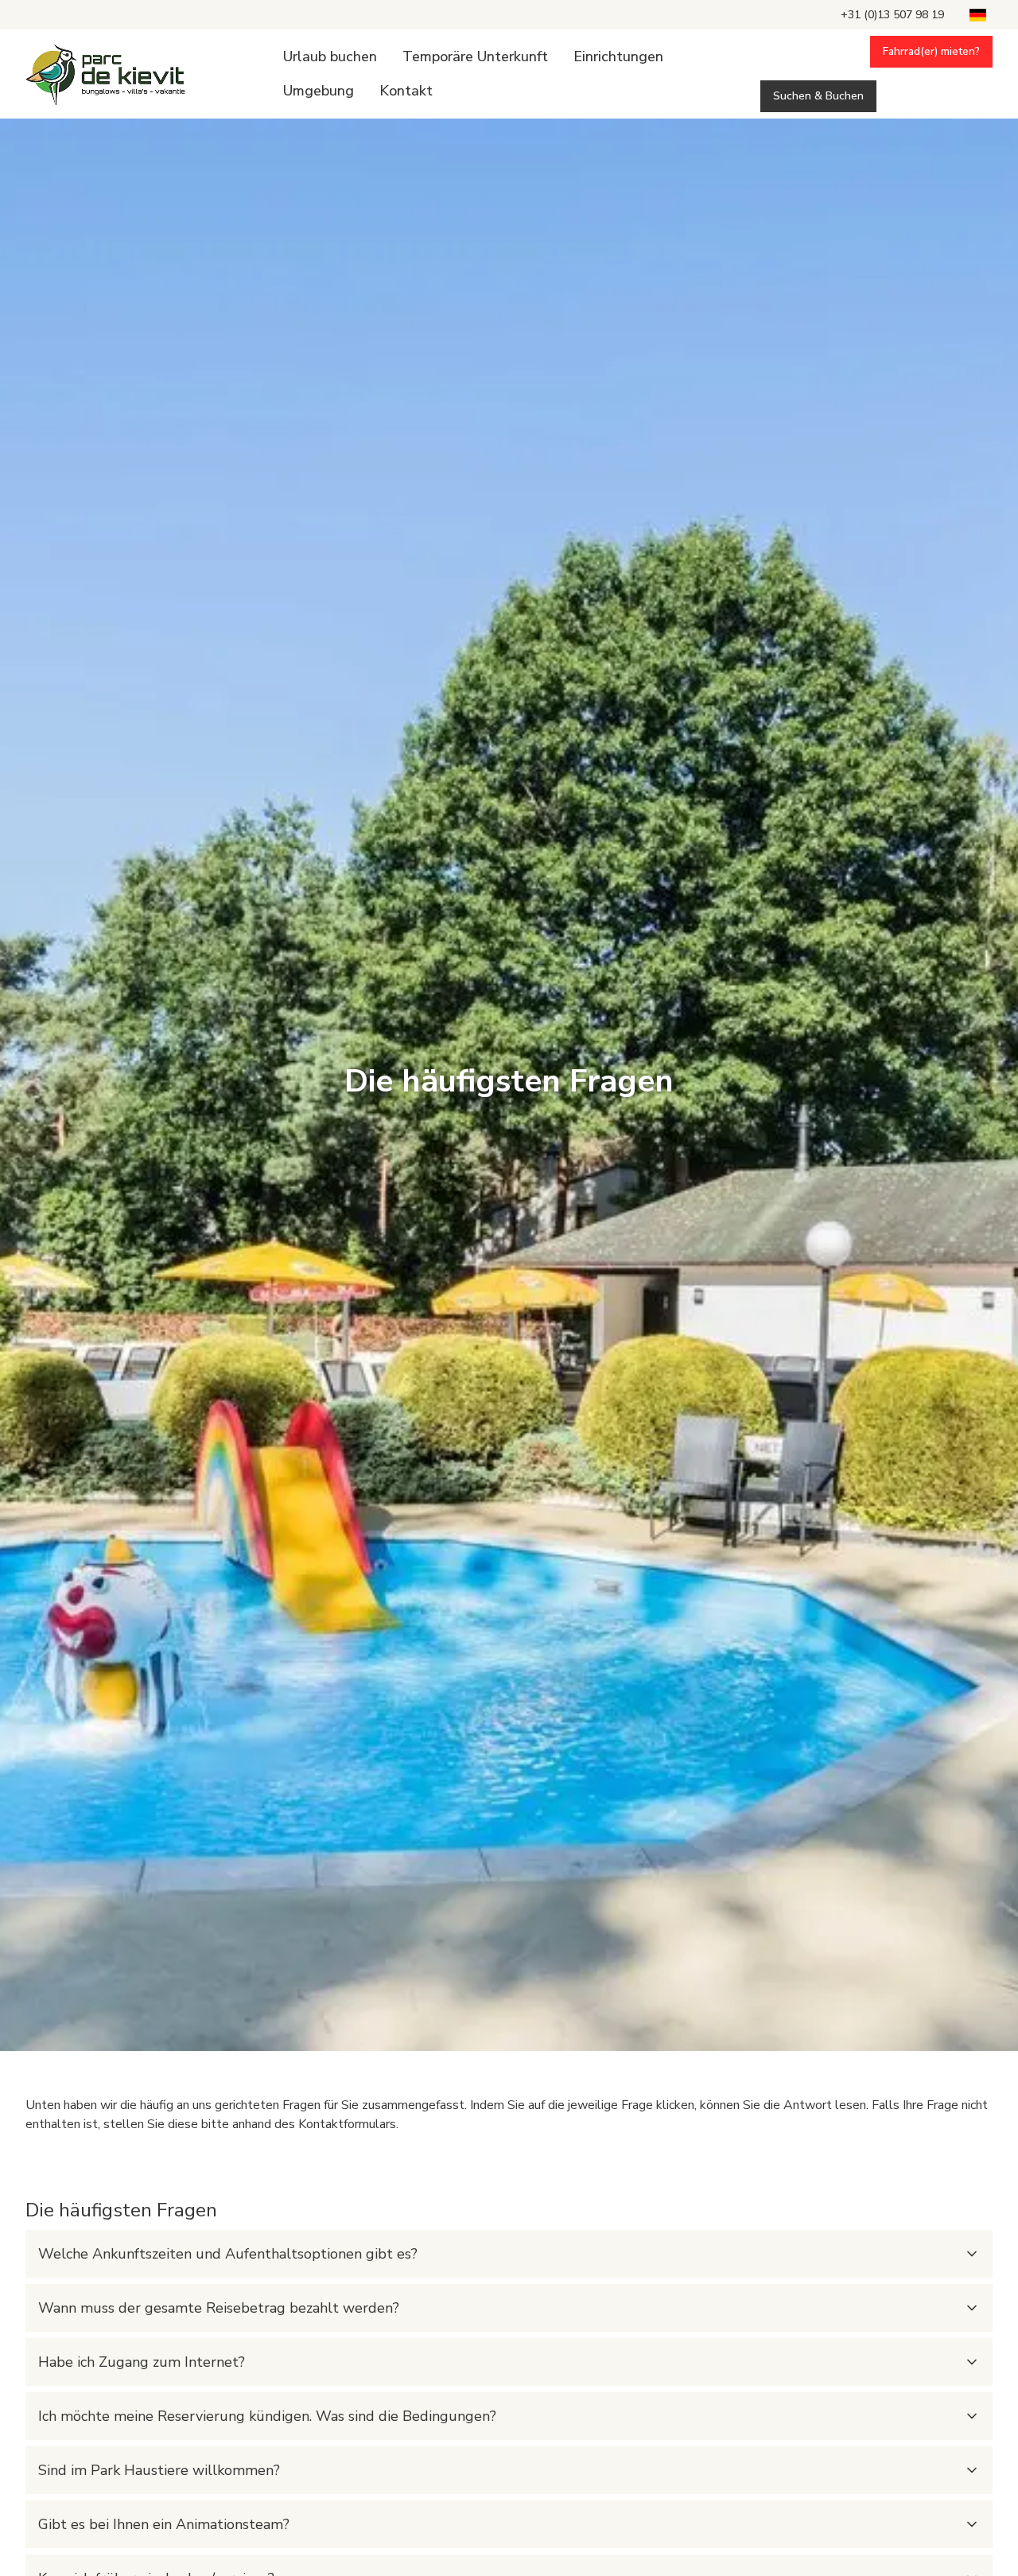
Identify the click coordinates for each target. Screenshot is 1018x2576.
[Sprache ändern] (978, 15)
